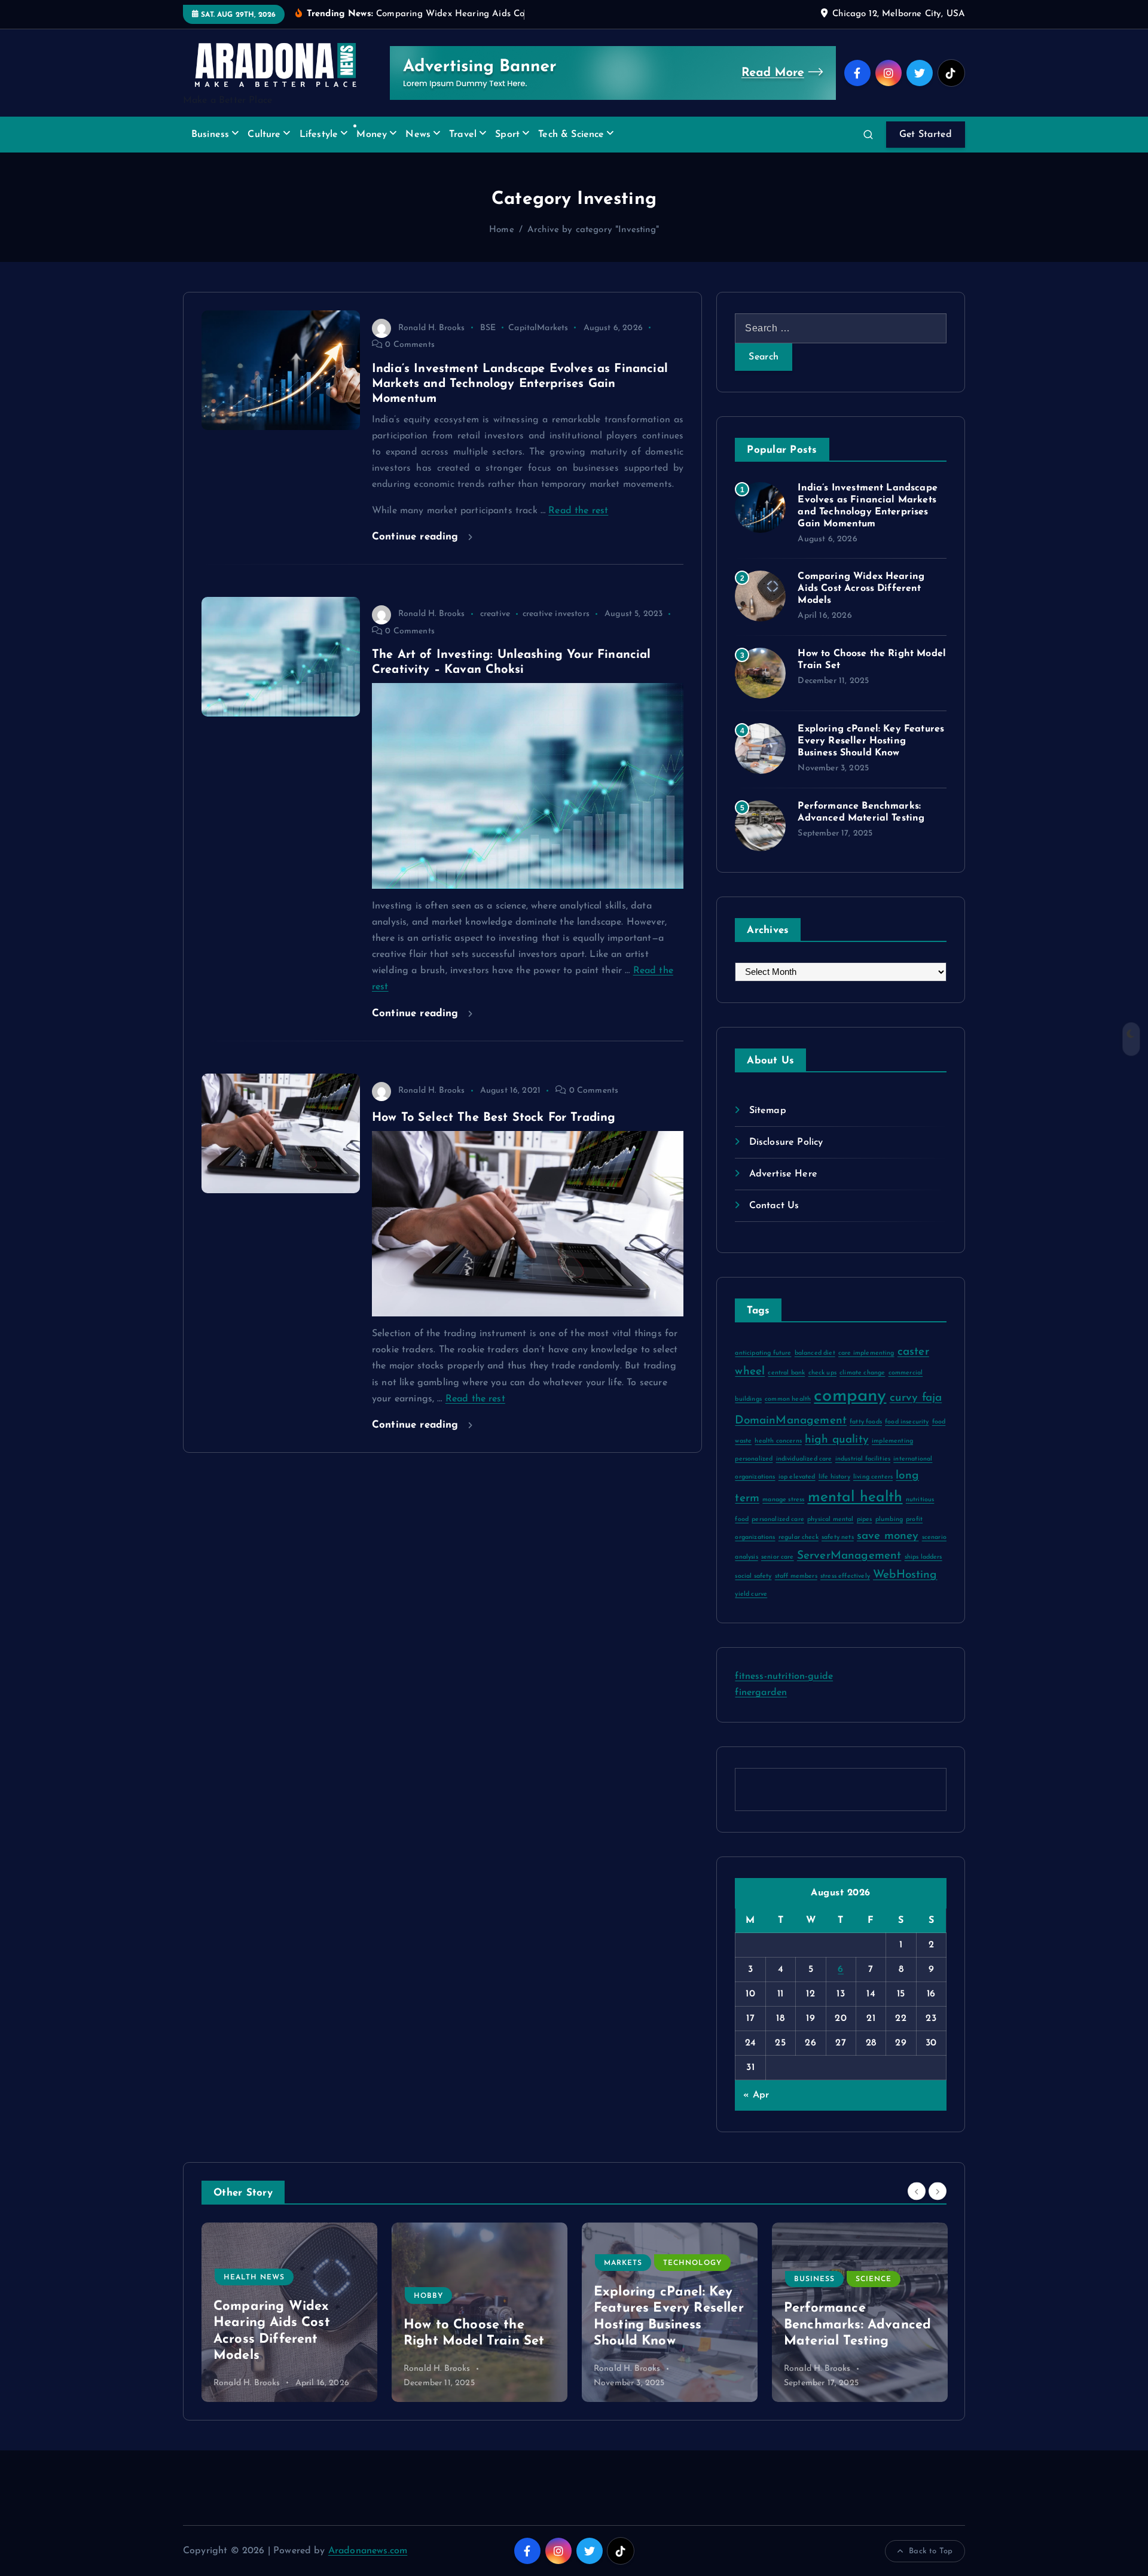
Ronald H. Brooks (432, 328)
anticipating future (763, 1353)
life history (834, 1477)
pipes (865, 1519)
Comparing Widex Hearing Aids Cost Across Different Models (861, 589)
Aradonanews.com (368, 2551)
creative (495, 614)
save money (888, 1536)
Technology (502, 2263)
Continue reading (417, 537)
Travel (463, 135)
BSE (488, 328)
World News (868, 2278)
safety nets (838, 1537)
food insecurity (907, 1422)
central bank (786, 1373)
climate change (862, 1373)
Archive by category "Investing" (593, 230)
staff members (796, 1576)
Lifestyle (319, 135)
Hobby (238, 2296)
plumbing (889, 1519)
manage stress (783, 1500)
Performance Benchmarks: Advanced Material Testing (667, 2325)
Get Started (926, 135)
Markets (433, 2263)
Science (683, 2279)
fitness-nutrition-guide (784, 1676)
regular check (799, 1537)
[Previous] (917, 2191)
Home (502, 230)
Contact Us (774, 1206)
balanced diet (815, 1353)
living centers (873, 1477)
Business (210, 135)
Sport (507, 135)
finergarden (761, 1693)
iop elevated (797, 1477)
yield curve (751, 1594)
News (418, 135)
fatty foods (866, 1422)
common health (788, 1399)
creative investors (556, 614)
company (850, 1396)
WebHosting (905, 1575)
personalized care (778, 1519)
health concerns (778, 1441)
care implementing (866, 1353)
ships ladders (923, 1557)
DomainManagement (791, 1421)
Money (372, 135)
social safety (753, 1576)
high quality (837, 1440)
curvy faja (916, 1398)
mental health (855, 1498)
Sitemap (767, 1111)
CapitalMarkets (538, 328)
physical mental (830, 1519)
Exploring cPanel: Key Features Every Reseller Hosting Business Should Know (871, 741)
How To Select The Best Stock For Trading (494, 1118)
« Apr (756, 2095)
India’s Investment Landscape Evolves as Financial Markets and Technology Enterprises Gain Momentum (520, 384)
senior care (778, 1557)
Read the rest (578, 511)
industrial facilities (863, 1459)
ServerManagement (849, 1556)
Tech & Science (571, 135)
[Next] (938, 2191)
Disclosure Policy (786, 1142)
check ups (822, 1373)
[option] (289, 2312)
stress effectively (845, 1576)
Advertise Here (783, 1174)
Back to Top (931, 2551)
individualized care (804, 1459)
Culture (264, 135)
